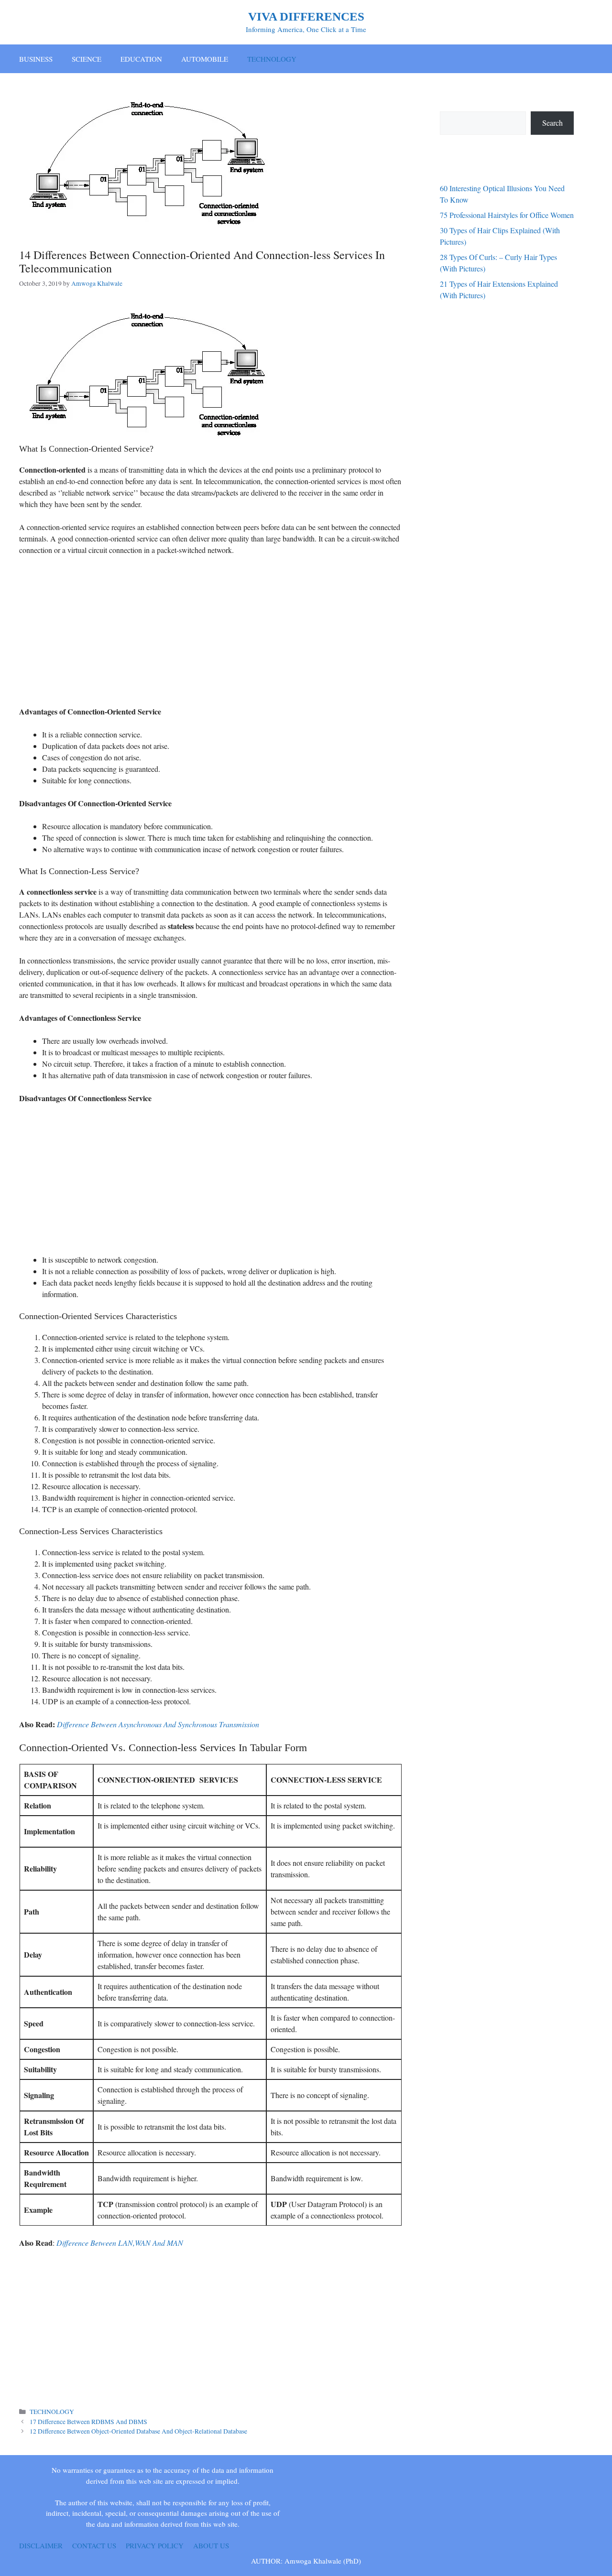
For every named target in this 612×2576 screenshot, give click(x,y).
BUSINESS (36, 59)
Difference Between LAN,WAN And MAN (120, 2243)
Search (552, 123)
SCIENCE (87, 59)
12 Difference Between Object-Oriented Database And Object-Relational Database (138, 2431)
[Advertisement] (210, 634)
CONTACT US (94, 2545)
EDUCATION (141, 59)
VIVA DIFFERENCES (306, 16)
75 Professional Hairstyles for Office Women (507, 215)
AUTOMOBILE (205, 59)
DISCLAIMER (41, 2545)
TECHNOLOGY (272, 59)
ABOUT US (211, 2545)
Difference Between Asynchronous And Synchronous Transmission (158, 1724)
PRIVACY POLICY (155, 2545)
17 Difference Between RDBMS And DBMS (88, 2422)
